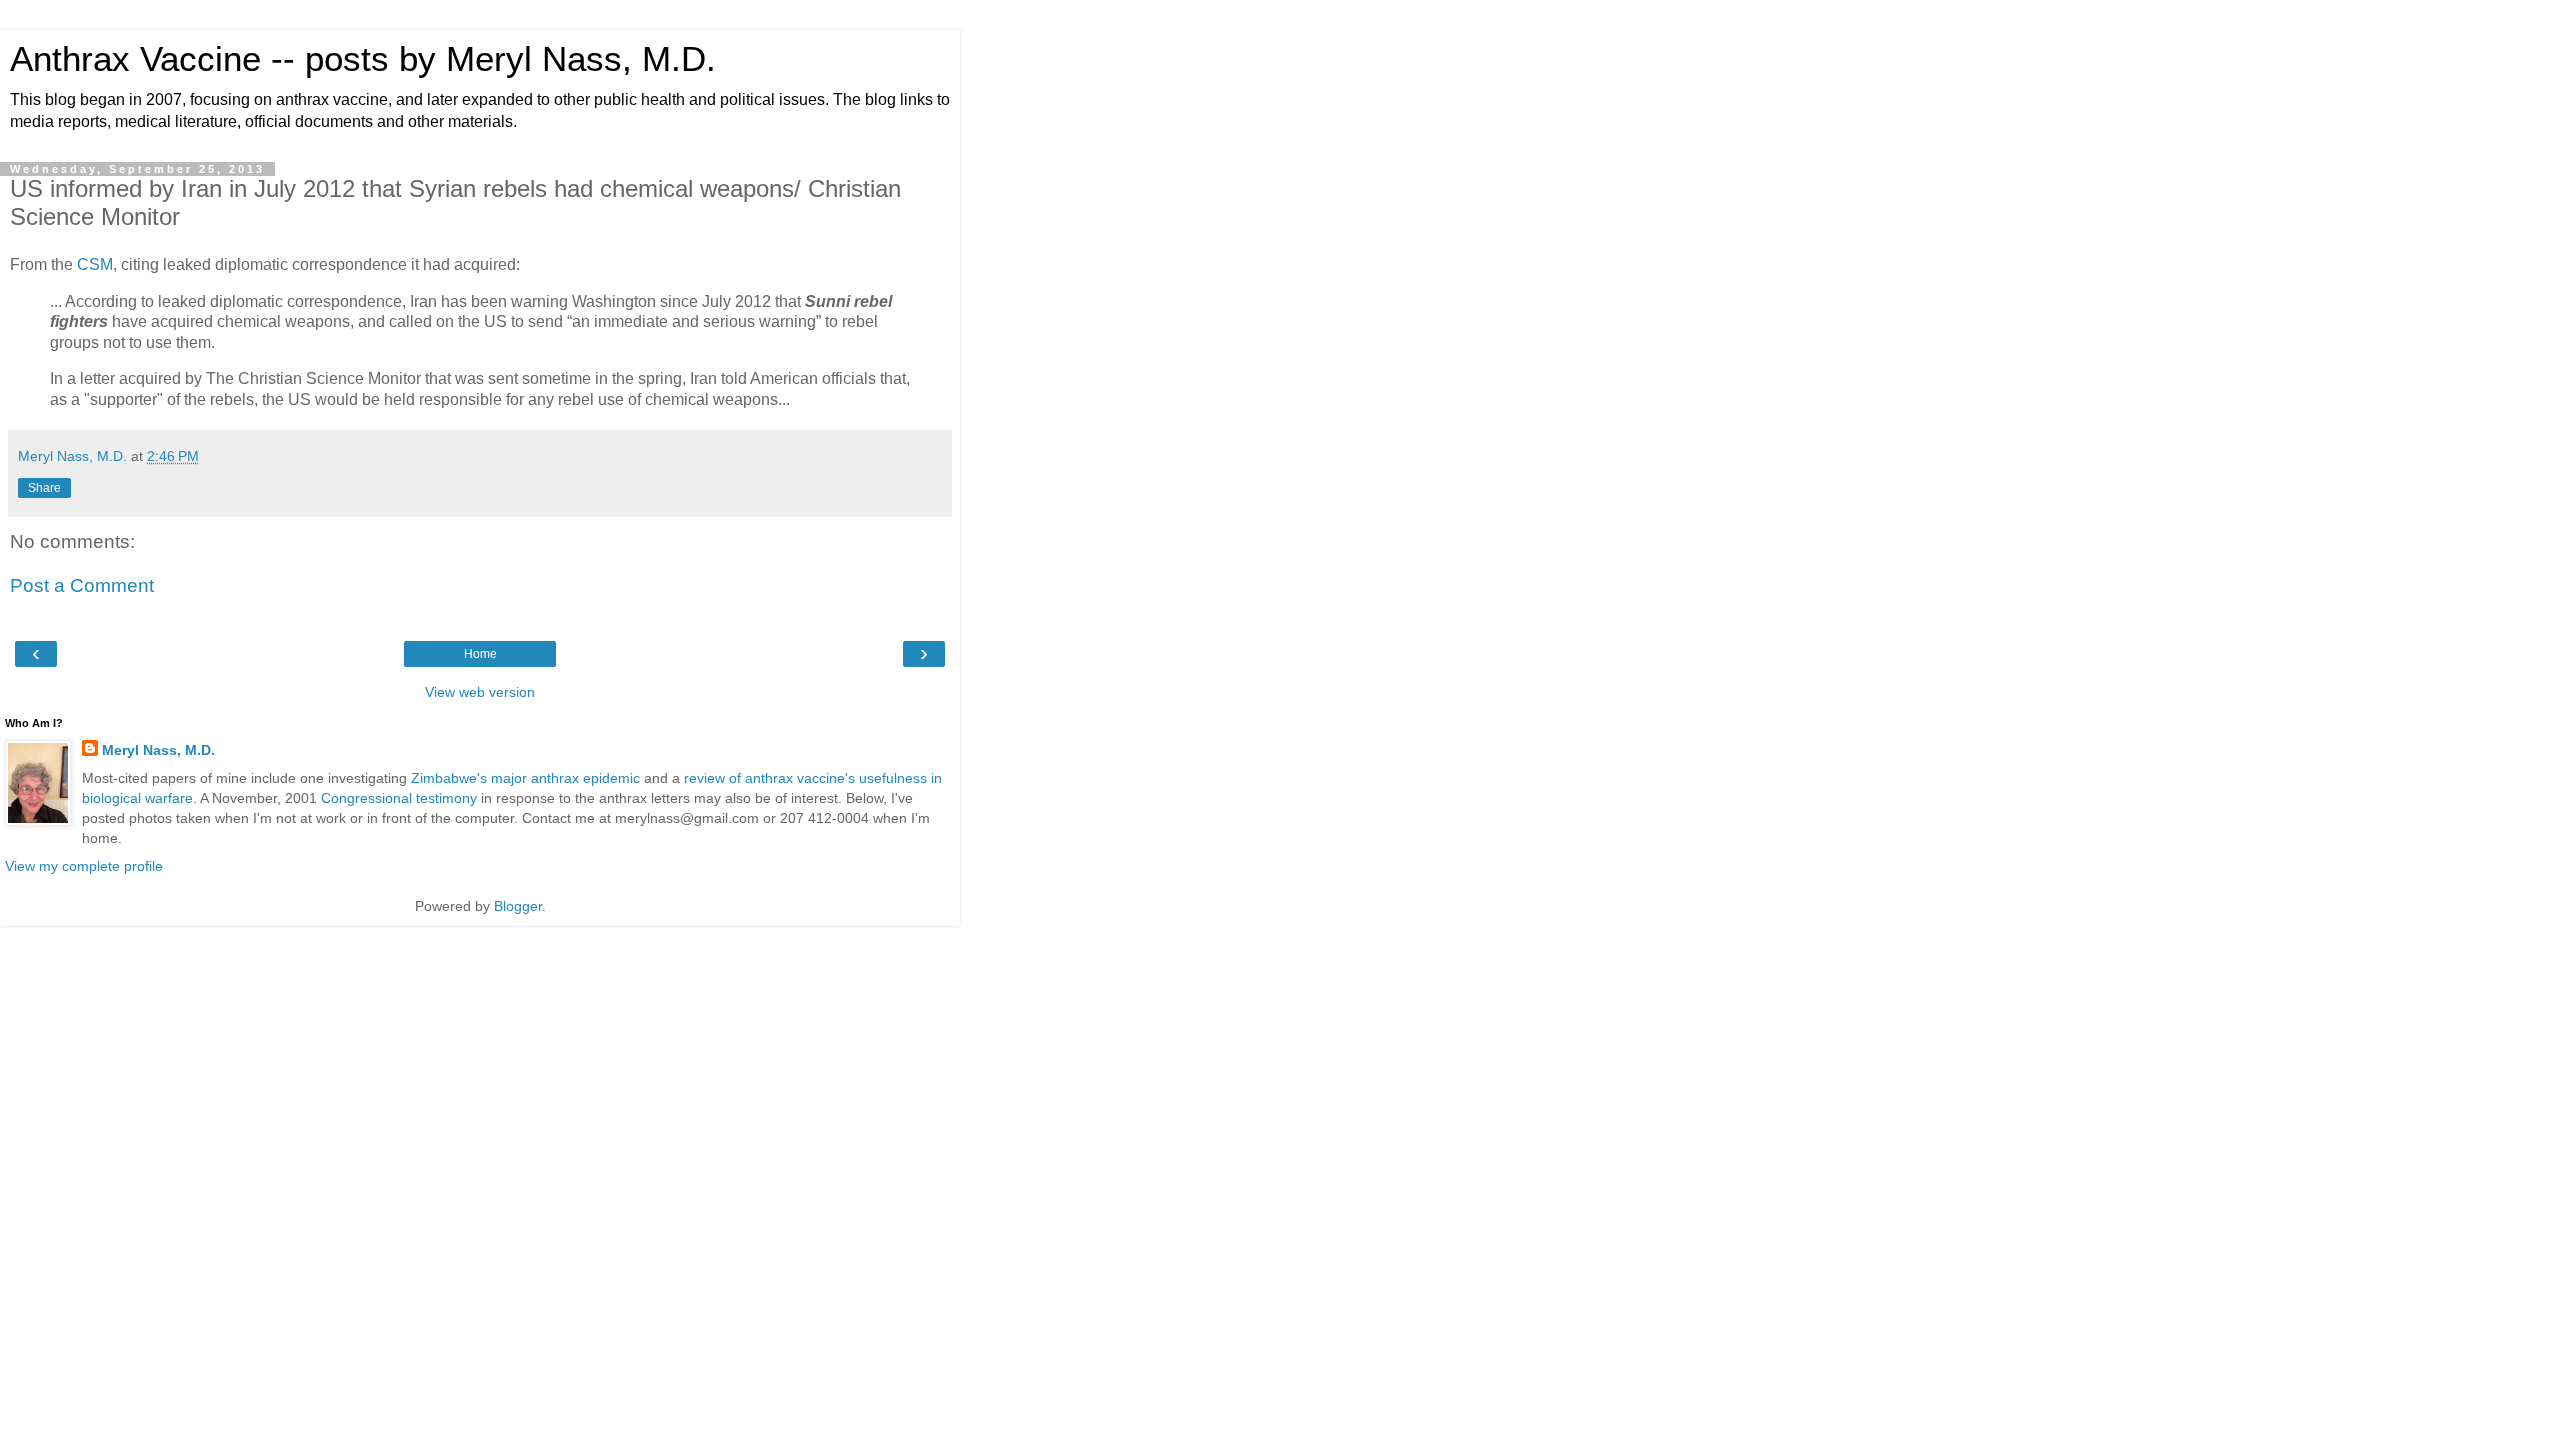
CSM (95, 264)
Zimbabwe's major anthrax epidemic (525, 778)
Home (480, 654)
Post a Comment (82, 585)
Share (44, 488)
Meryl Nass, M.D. (158, 750)
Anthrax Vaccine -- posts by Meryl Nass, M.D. (363, 59)
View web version (480, 692)
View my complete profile (84, 866)
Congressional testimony (399, 798)
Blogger (518, 906)
